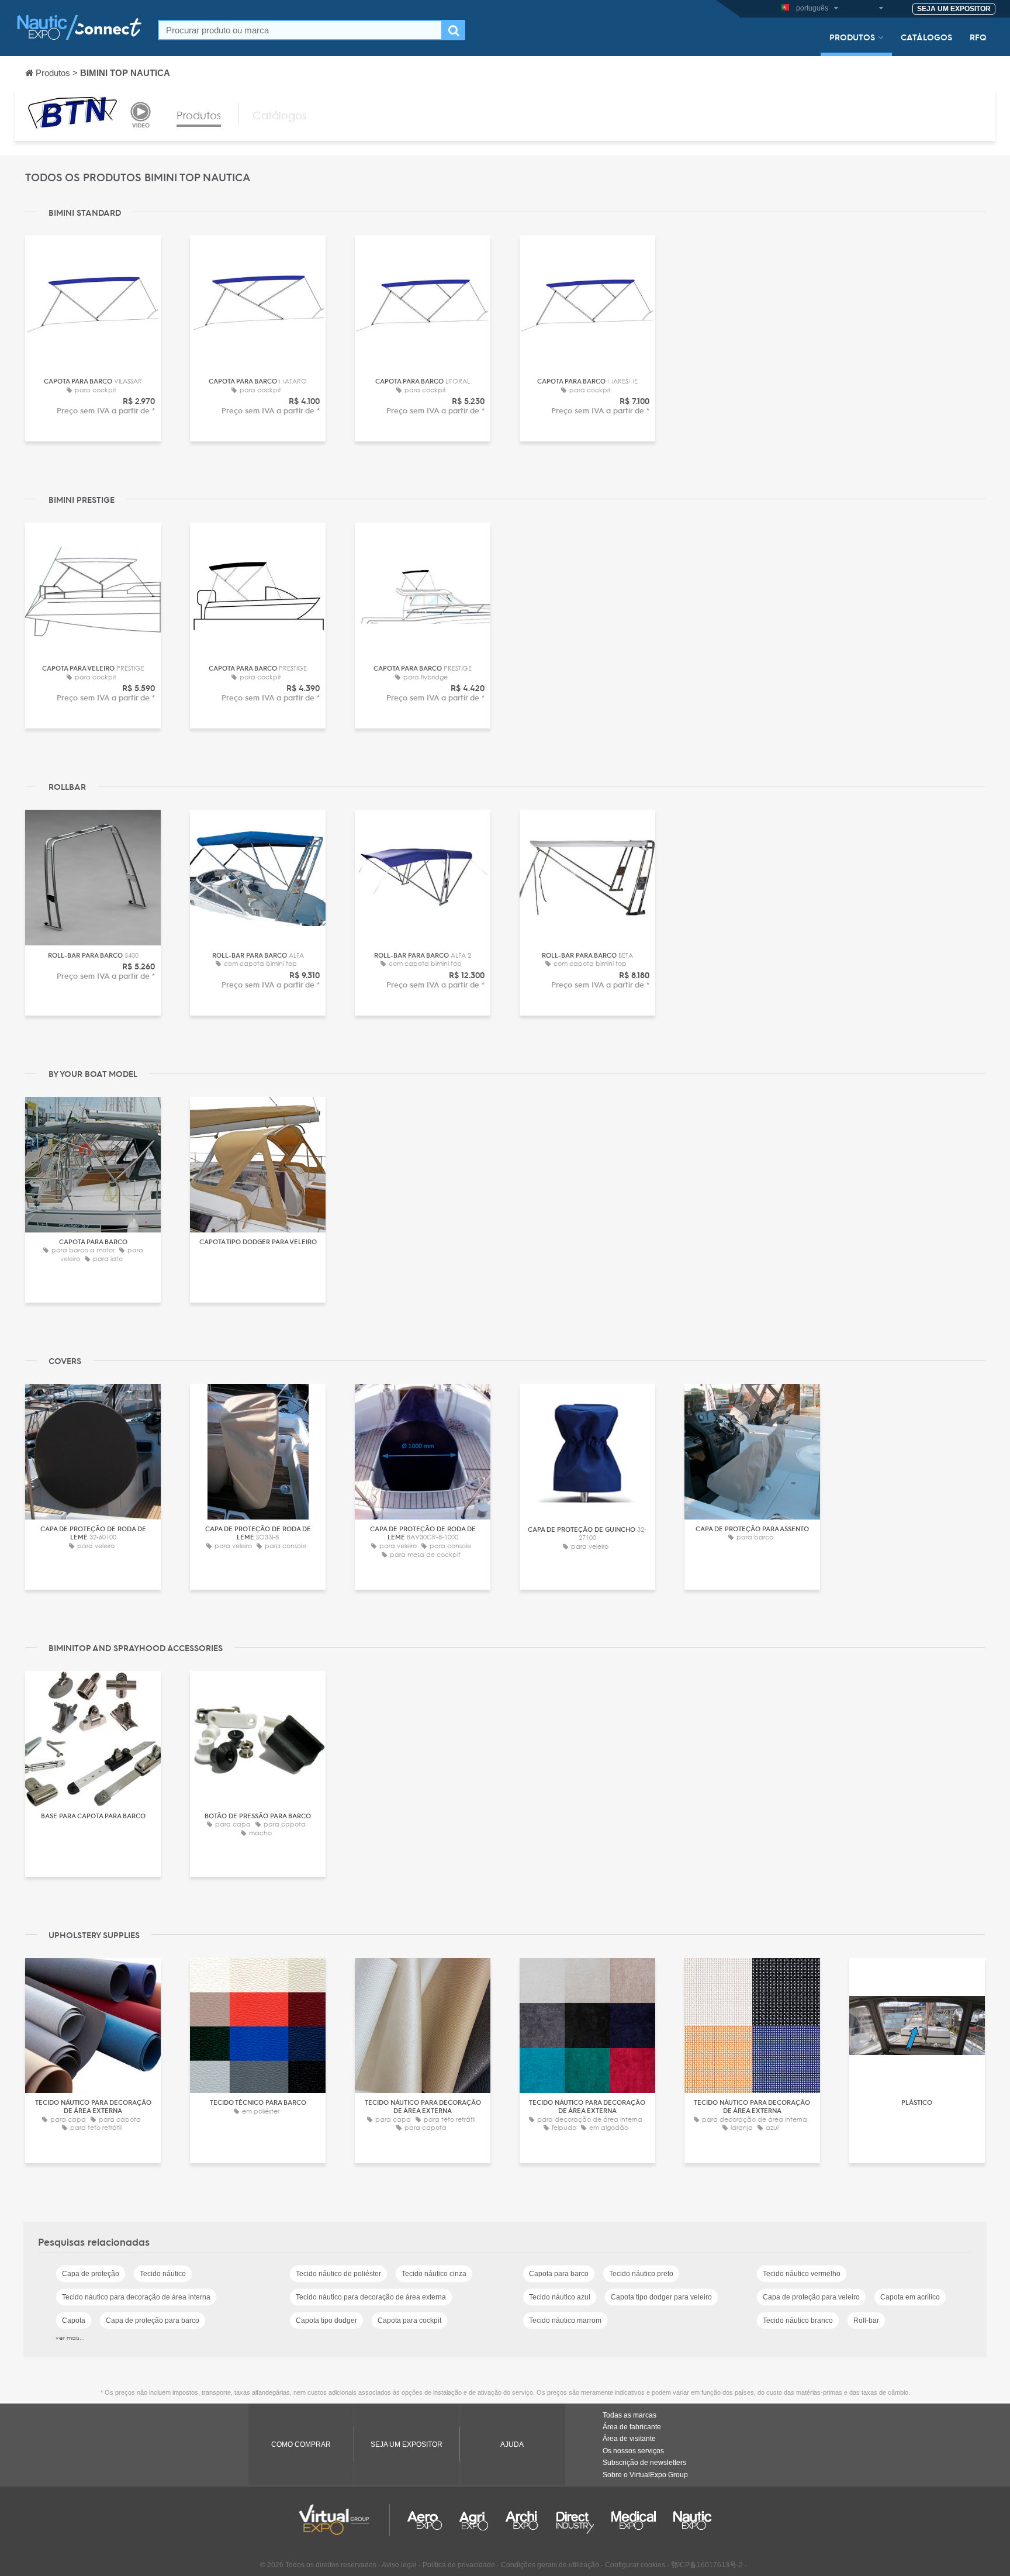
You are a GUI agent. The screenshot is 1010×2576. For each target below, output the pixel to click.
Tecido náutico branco (798, 2321)
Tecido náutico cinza (434, 2274)
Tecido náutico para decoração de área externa (371, 2297)
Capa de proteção (91, 2274)
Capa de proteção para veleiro (811, 2297)
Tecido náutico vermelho (802, 2274)
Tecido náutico (163, 2274)
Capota (74, 2321)
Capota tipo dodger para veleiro (661, 2297)
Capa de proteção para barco (153, 2321)
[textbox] (300, 30)
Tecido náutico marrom (565, 2321)
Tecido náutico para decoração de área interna (136, 2297)
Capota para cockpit (409, 2321)
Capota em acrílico (910, 2297)
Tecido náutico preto (641, 2274)
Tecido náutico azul (560, 2297)
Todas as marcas (629, 2415)
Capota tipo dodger (326, 2321)
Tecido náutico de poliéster (338, 2274)
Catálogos (926, 37)
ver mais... (70, 2337)
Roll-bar (866, 2321)
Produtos (852, 37)
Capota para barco (559, 2274)
